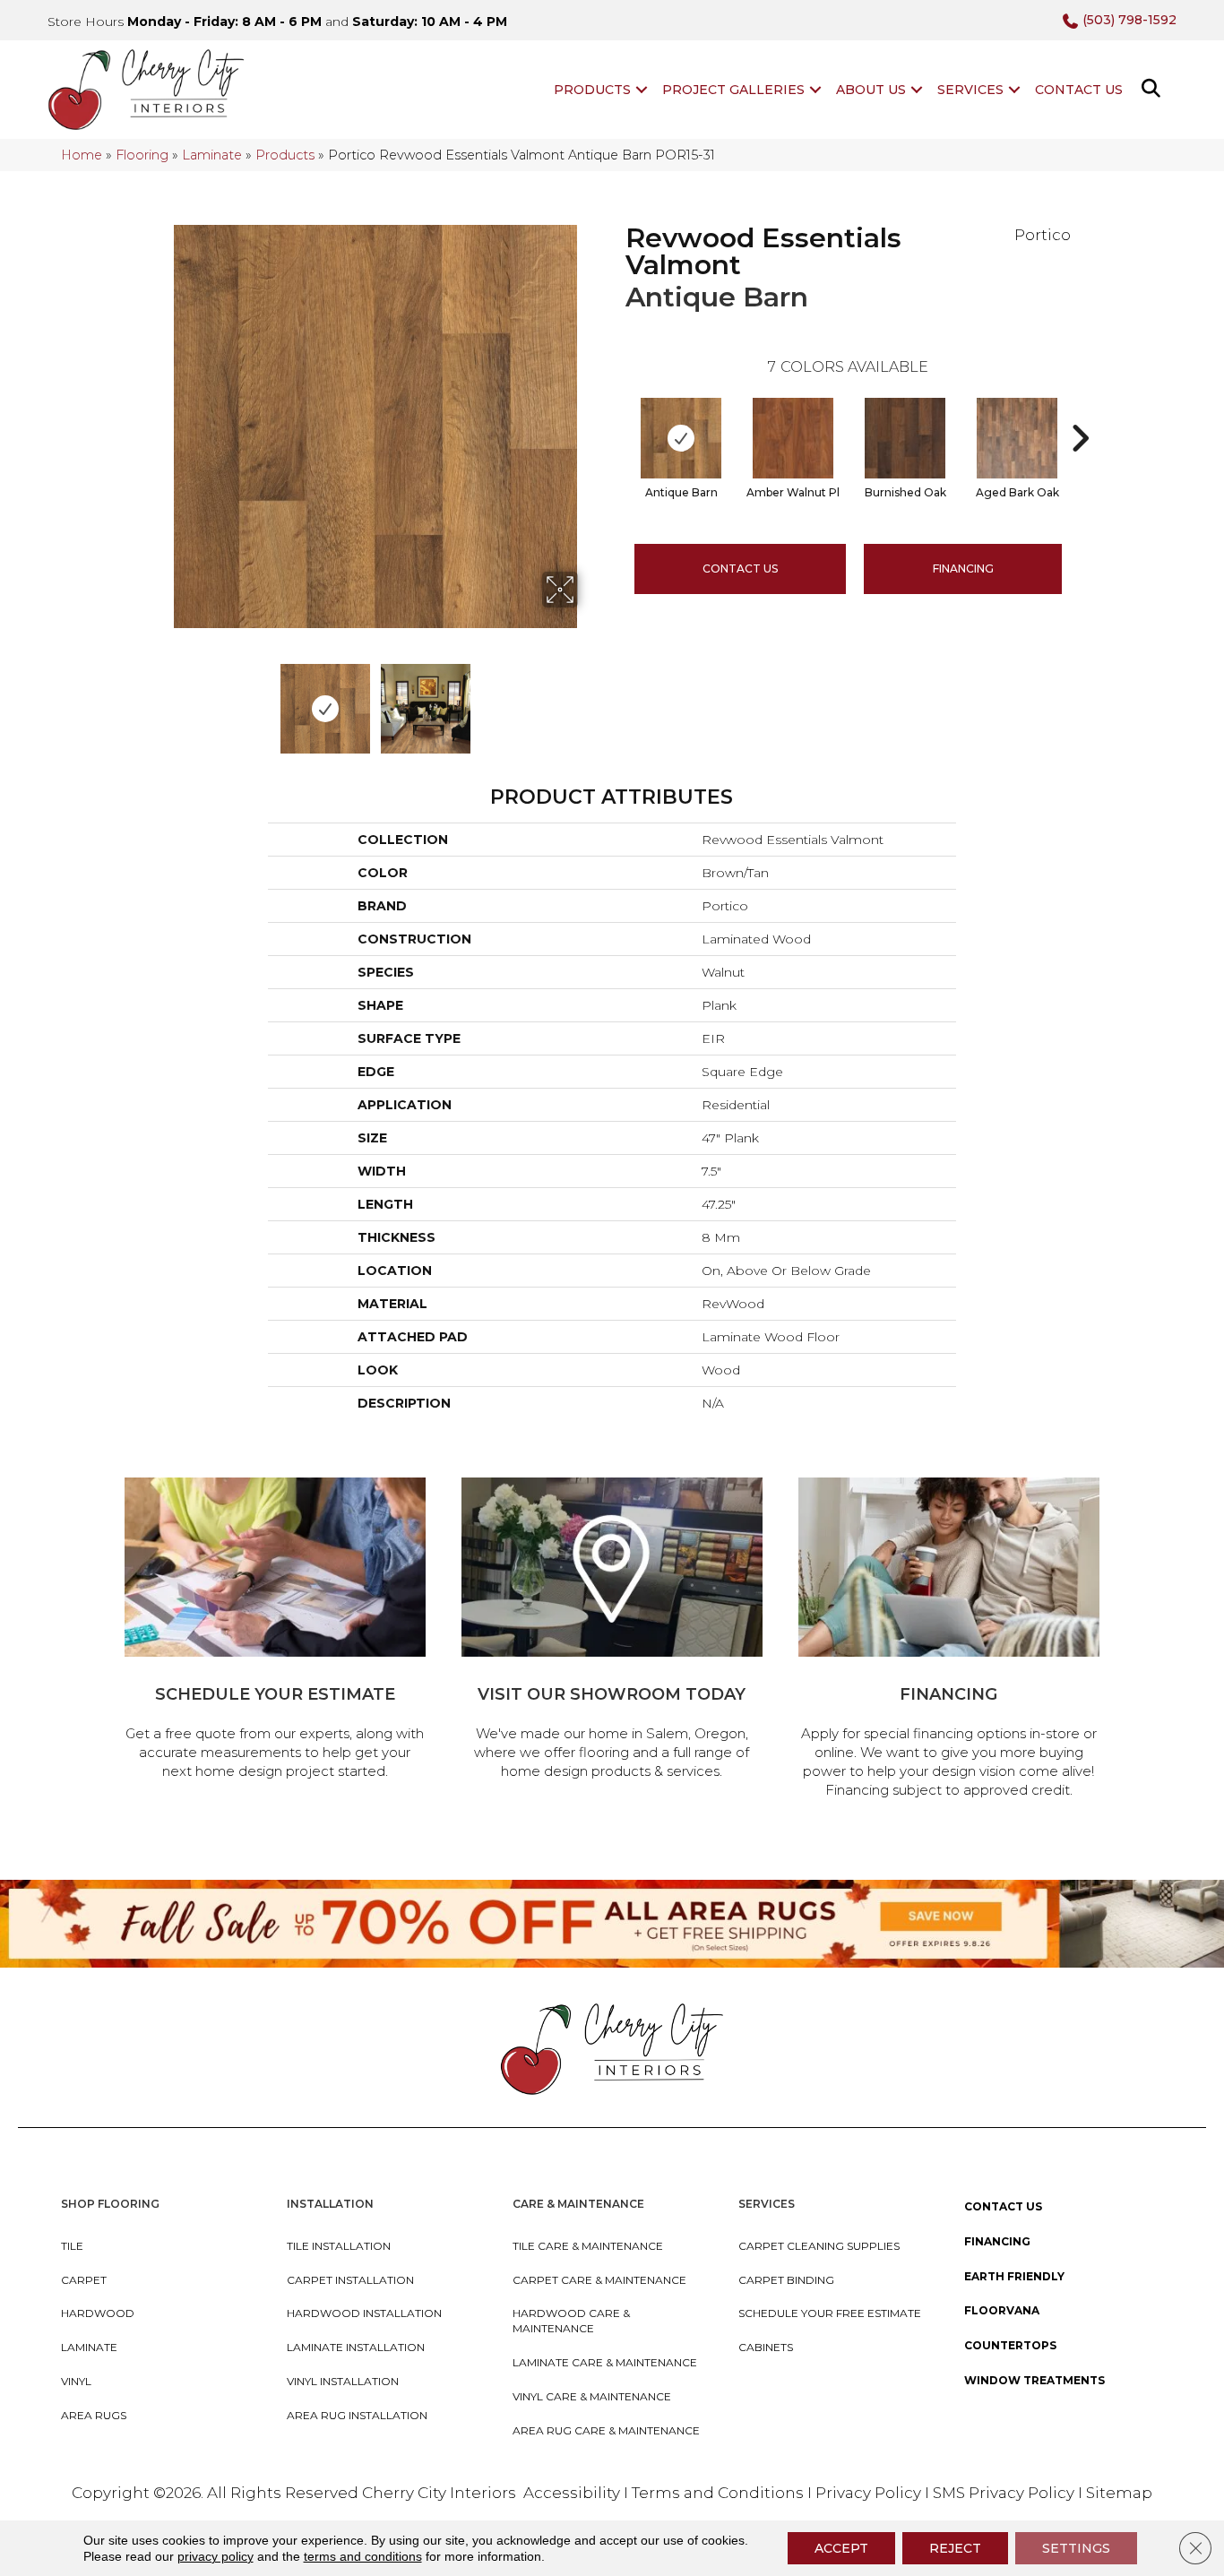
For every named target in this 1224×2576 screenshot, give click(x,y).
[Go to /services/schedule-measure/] (275, 1631)
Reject (955, 2548)
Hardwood (98, 2313)
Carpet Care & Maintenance (599, 2280)
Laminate (212, 155)
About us (871, 90)
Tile (72, 2246)
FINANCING (963, 569)
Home (82, 155)
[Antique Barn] (681, 438)
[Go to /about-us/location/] (612, 1631)
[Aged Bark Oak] (1017, 438)
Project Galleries (733, 90)
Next (590, 700)
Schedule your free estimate (830, 2313)
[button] (642, 90)
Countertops (1010, 2345)
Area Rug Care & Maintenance (606, 2430)
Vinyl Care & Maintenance (592, 2396)
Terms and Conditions (718, 2493)
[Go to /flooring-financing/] (949, 1641)
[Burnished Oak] (905, 438)
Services (970, 90)
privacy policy (215, 2556)
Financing (997, 2241)
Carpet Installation (350, 2280)
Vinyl (76, 2381)
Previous (162, 700)
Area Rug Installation (357, 2415)
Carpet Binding (786, 2280)
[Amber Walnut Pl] (793, 438)
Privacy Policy (870, 2493)
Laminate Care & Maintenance (605, 2362)
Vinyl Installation (343, 2381)
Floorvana (1002, 2310)
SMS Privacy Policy (1005, 2493)
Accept (841, 2548)
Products (592, 90)
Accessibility (572, 2493)
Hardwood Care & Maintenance (571, 2321)
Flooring (142, 155)
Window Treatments (1034, 2380)
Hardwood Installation (364, 2313)
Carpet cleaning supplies (819, 2246)
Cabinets (766, 2347)
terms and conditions (363, 2556)
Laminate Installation (356, 2347)
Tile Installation (339, 2246)
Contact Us (1079, 90)
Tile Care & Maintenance (588, 2246)
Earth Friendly (1014, 2276)
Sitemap (1119, 2493)
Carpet (84, 2280)
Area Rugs (94, 2415)
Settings (1076, 2548)
